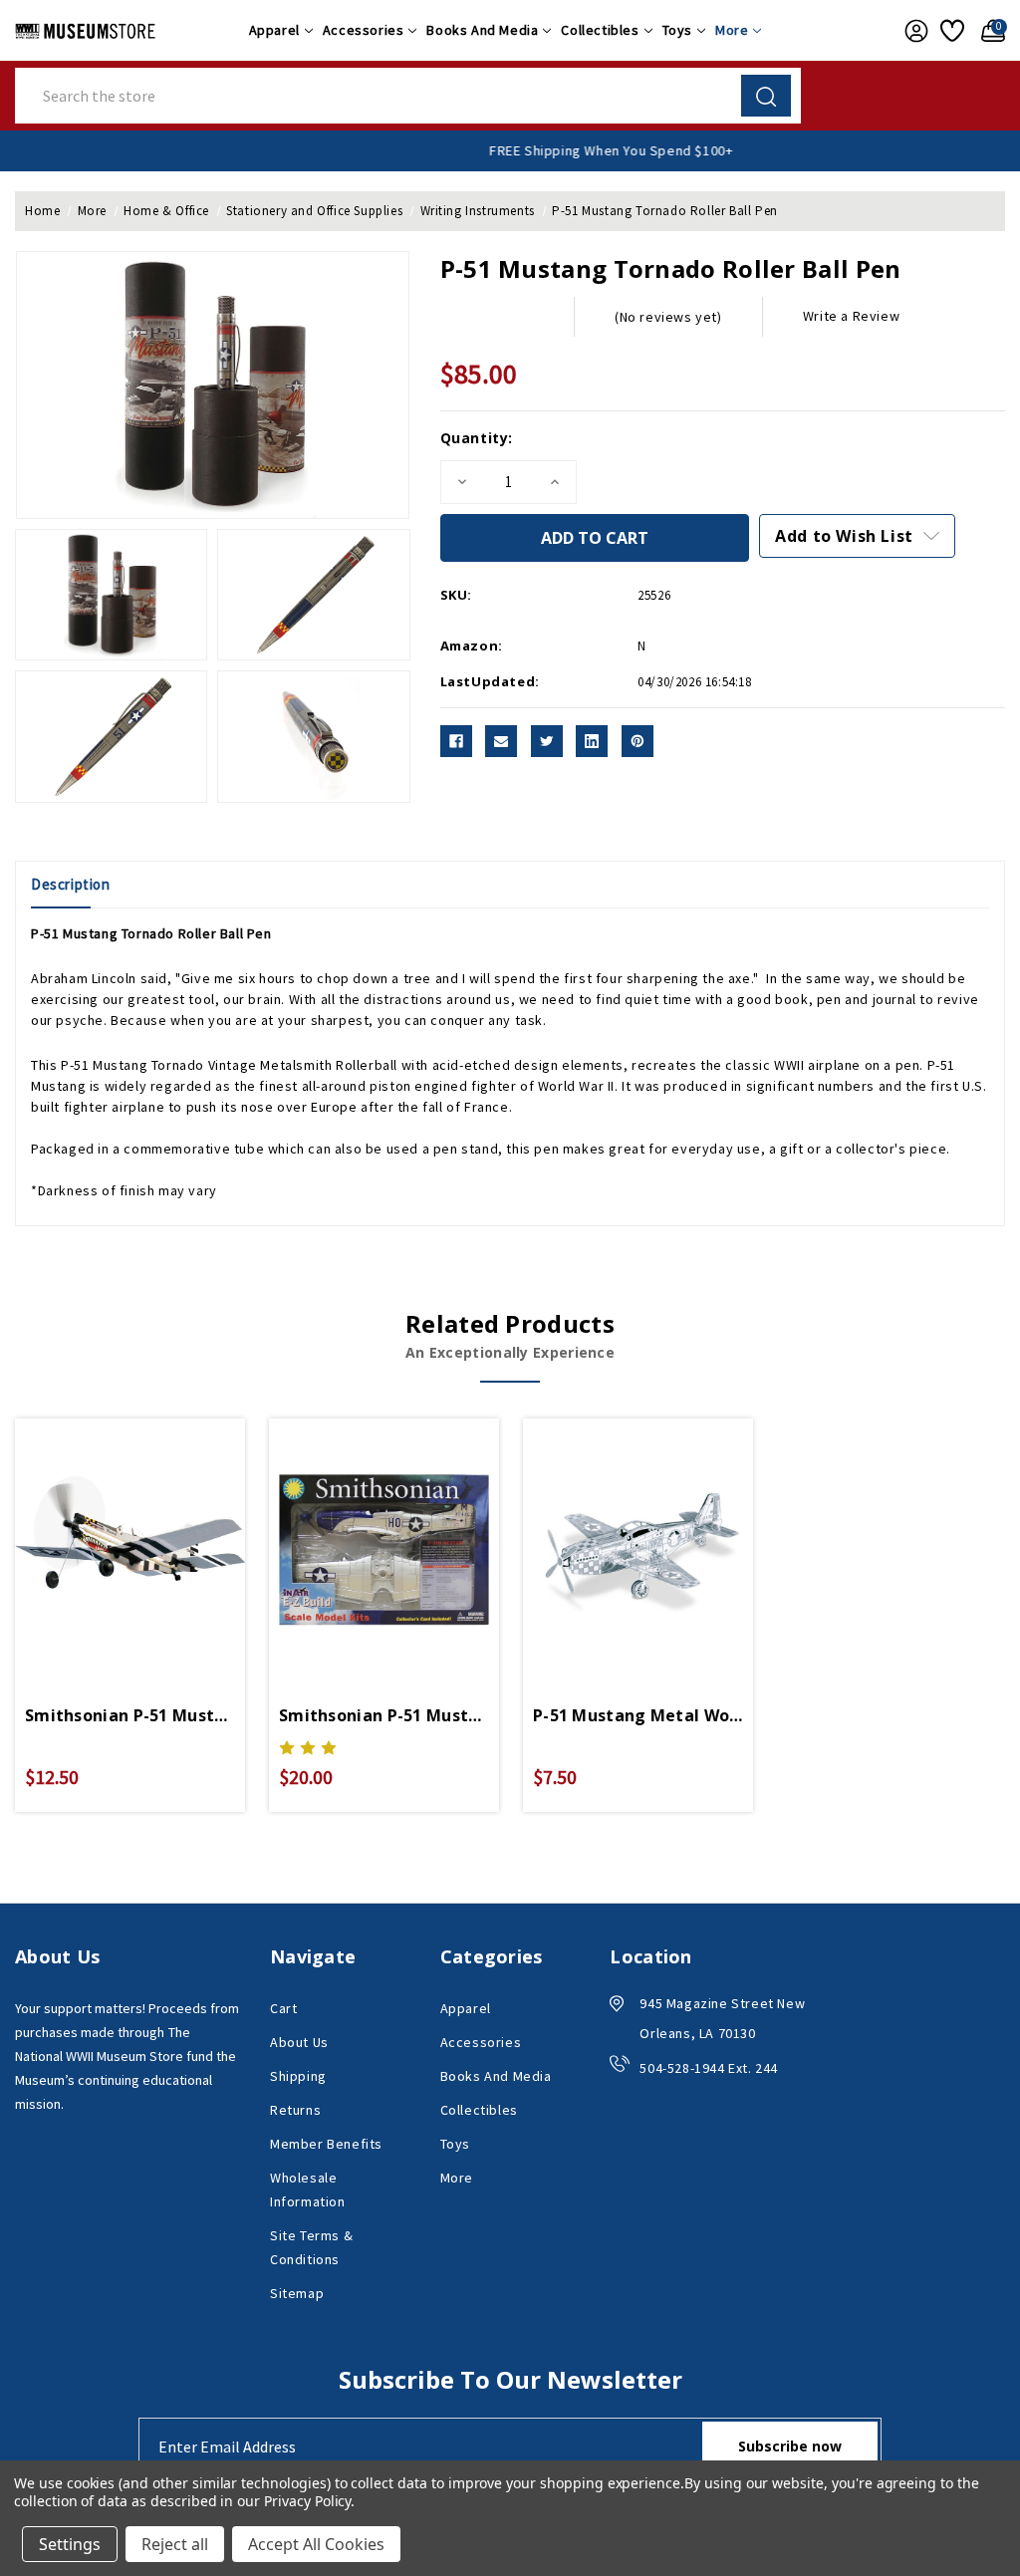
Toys (677, 30)
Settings (70, 2544)
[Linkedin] (592, 741)
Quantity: (477, 438)
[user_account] (912, 31)
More (732, 30)
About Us (299, 2042)
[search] (766, 96)
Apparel (274, 30)
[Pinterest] (637, 741)
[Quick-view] (107, 1534)
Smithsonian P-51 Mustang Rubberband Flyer (130, 1715)
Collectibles (600, 30)
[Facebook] (456, 741)
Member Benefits (326, 2144)
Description (71, 884)
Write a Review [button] (851, 316)
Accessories (364, 30)
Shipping (298, 2076)
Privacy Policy (307, 2501)
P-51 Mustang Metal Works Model (638, 1715)
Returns (295, 2110)
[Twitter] (547, 741)
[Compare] (153, 1534)
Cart (283, 2008)
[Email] (501, 741)
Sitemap (297, 2293)
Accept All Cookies (316, 2544)
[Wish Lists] (951, 31)
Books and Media (482, 30)
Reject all (175, 2544)
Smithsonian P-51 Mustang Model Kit (384, 1715)
